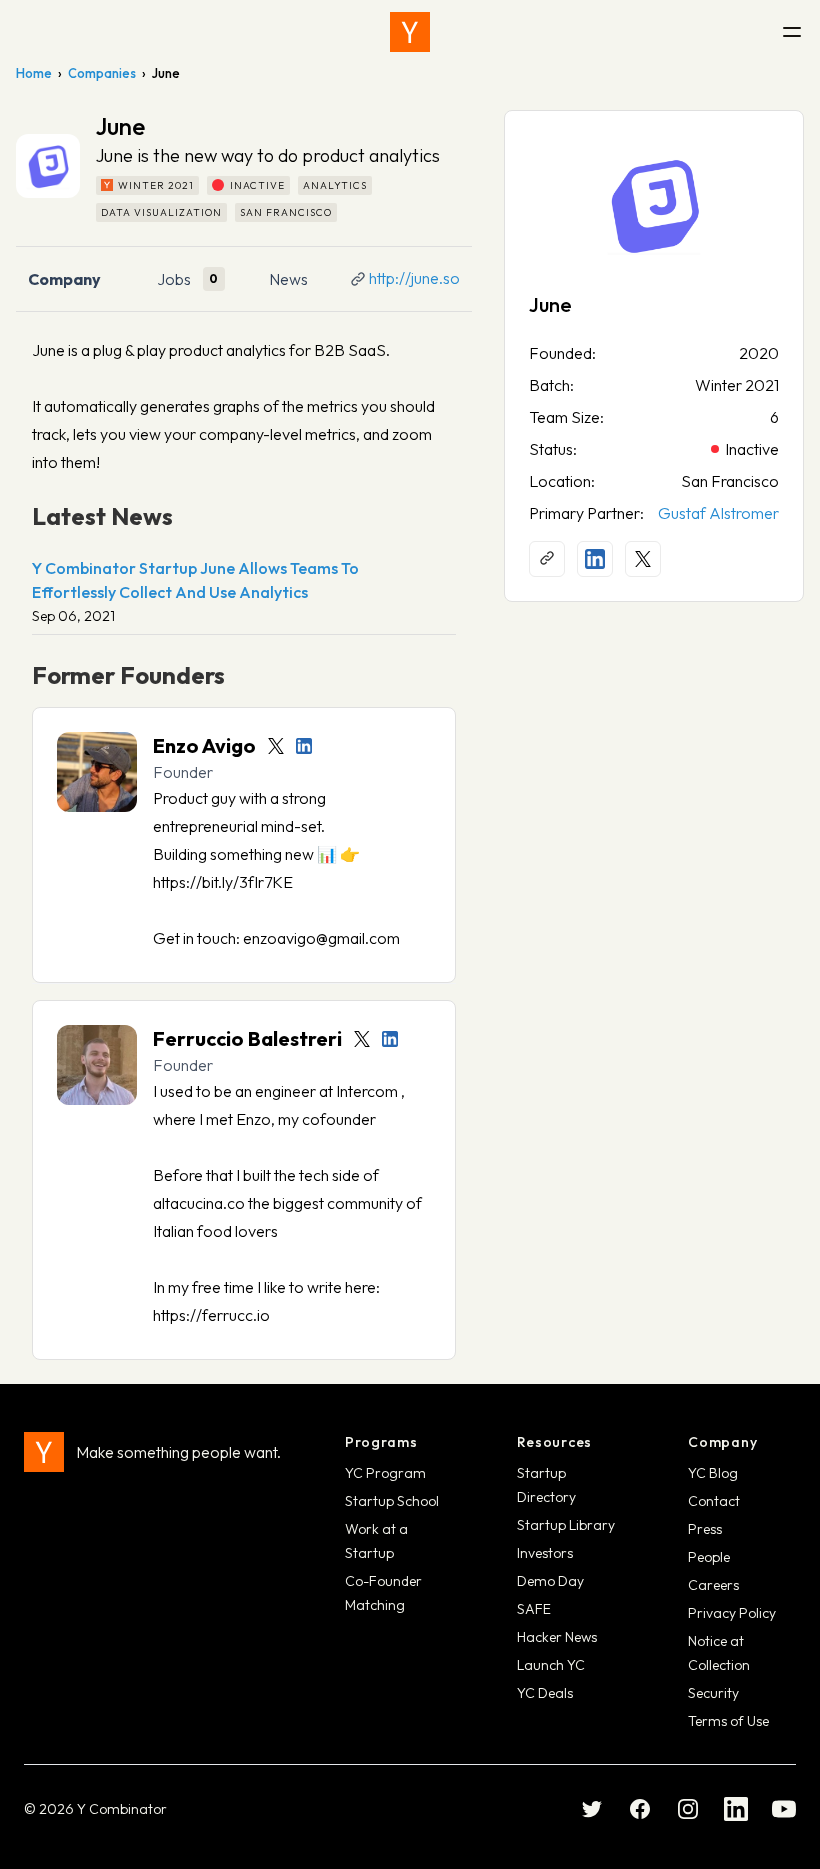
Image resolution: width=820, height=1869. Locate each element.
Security (713, 1693)
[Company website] (547, 559)
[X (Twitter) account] (643, 559)
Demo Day (550, 1581)
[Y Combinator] (410, 32)
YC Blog (713, 1473)
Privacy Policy (732, 1613)
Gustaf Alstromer (718, 513)
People (709, 1557)
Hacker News (557, 1637)
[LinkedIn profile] (304, 746)
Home (34, 73)
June (550, 304)
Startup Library (566, 1525)
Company (64, 279)
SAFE (534, 1609)
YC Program (385, 1473)
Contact (714, 1501)
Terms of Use (728, 1721)
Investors (545, 1553)
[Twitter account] (276, 746)
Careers (713, 1585)
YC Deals (545, 1693)
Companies (102, 73)
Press (705, 1529)
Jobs (174, 279)
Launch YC (551, 1665)
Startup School (392, 1501)
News (288, 279)
